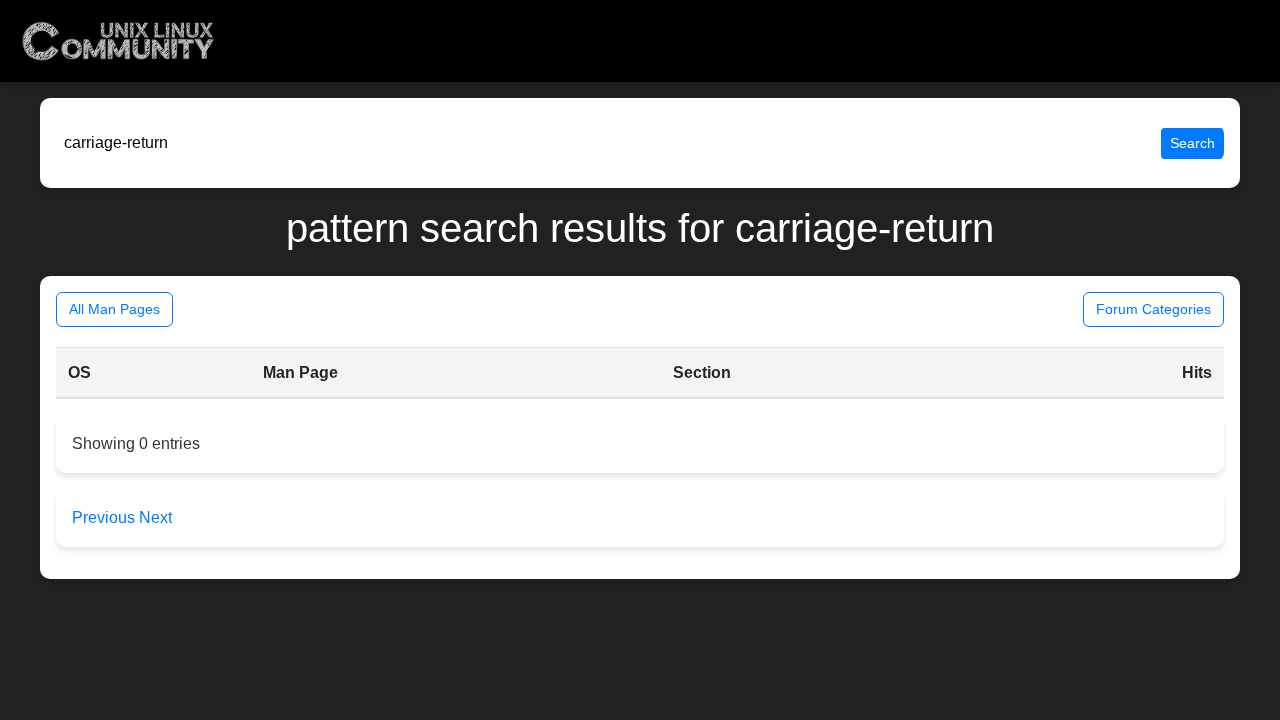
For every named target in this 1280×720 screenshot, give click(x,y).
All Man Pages (114, 309)
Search (1192, 143)
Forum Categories (1153, 309)
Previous (105, 517)
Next (155, 517)
